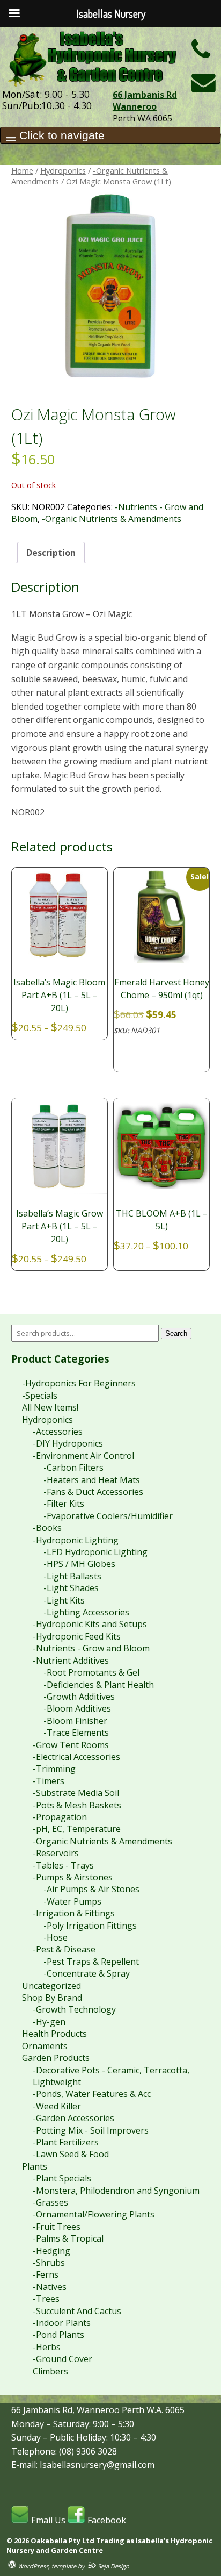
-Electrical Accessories (76, 1757)
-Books (47, 1528)
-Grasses (50, 2202)
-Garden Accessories (73, 2118)
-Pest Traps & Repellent (91, 1962)
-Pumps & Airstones (73, 1877)
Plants (35, 2166)
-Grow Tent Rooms (71, 1745)
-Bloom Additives (77, 1708)
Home (22, 170)
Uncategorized (51, 1986)
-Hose (56, 1937)
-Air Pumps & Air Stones (91, 1889)
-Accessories (58, 1432)
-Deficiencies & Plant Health (99, 1685)
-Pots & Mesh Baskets (77, 1805)
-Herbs (47, 2347)
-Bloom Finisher (75, 1721)
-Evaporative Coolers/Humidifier (108, 1516)
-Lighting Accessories (86, 1612)
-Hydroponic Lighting (76, 1540)
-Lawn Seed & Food (71, 2154)
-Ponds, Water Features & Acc (92, 2094)
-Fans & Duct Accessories (93, 1492)
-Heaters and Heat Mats (92, 1480)
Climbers (50, 2371)
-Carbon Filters (73, 1468)
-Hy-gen (49, 2022)
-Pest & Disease (64, 1949)
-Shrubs (49, 2263)
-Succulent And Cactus (77, 2311)
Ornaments (45, 2046)
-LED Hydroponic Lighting (95, 1552)
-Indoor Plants (62, 2323)
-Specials (40, 1396)
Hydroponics (63, 170)
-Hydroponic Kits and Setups (90, 1624)
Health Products (54, 2034)
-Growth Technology (74, 2009)
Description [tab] (51, 553)
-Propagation (60, 1817)
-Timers (49, 1781)
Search (176, 1333)
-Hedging (51, 2251)
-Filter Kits (64, 1504)
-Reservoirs (56, 1853)
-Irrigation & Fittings (74, 1913)
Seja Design (113, 2566)
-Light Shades (71, 1588)
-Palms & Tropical (68, 2238)
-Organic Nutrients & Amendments (112, 519)
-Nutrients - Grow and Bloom (91, 1648)
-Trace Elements (76, 1733)
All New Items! (50, 1407)
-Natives (50, 2287)
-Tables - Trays (63, 1865)
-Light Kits (64, 1600)
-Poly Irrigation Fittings (90, 1926)
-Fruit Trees (57, 2227)
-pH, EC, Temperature (77, 1829)
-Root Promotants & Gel (91, 1672)
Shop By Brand (52, 1998)
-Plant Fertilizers (66, 2142)
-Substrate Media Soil (76, 1793)
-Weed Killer (57, 2106)
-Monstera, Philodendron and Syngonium (116, 2191)
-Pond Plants (58, 2335)
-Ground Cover (62, 2359)
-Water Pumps (72, 1901)
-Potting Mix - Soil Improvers (91, 2130)
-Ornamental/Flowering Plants (94, 2214)
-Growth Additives (79, 1697)
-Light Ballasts (72, 1576)
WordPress (32, 2566)
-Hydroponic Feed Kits (77, 1636)
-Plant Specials (62, 2178)
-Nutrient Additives (71, 1661)
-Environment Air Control (83, 1456)
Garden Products (56, 2058)
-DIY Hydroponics (68, 1443)
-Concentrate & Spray (87, 1973)
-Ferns (46, 2274)
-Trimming (54, 1769)
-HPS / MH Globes (79, 1564)
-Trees (46, 2299)
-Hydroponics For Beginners (79, 1383)
